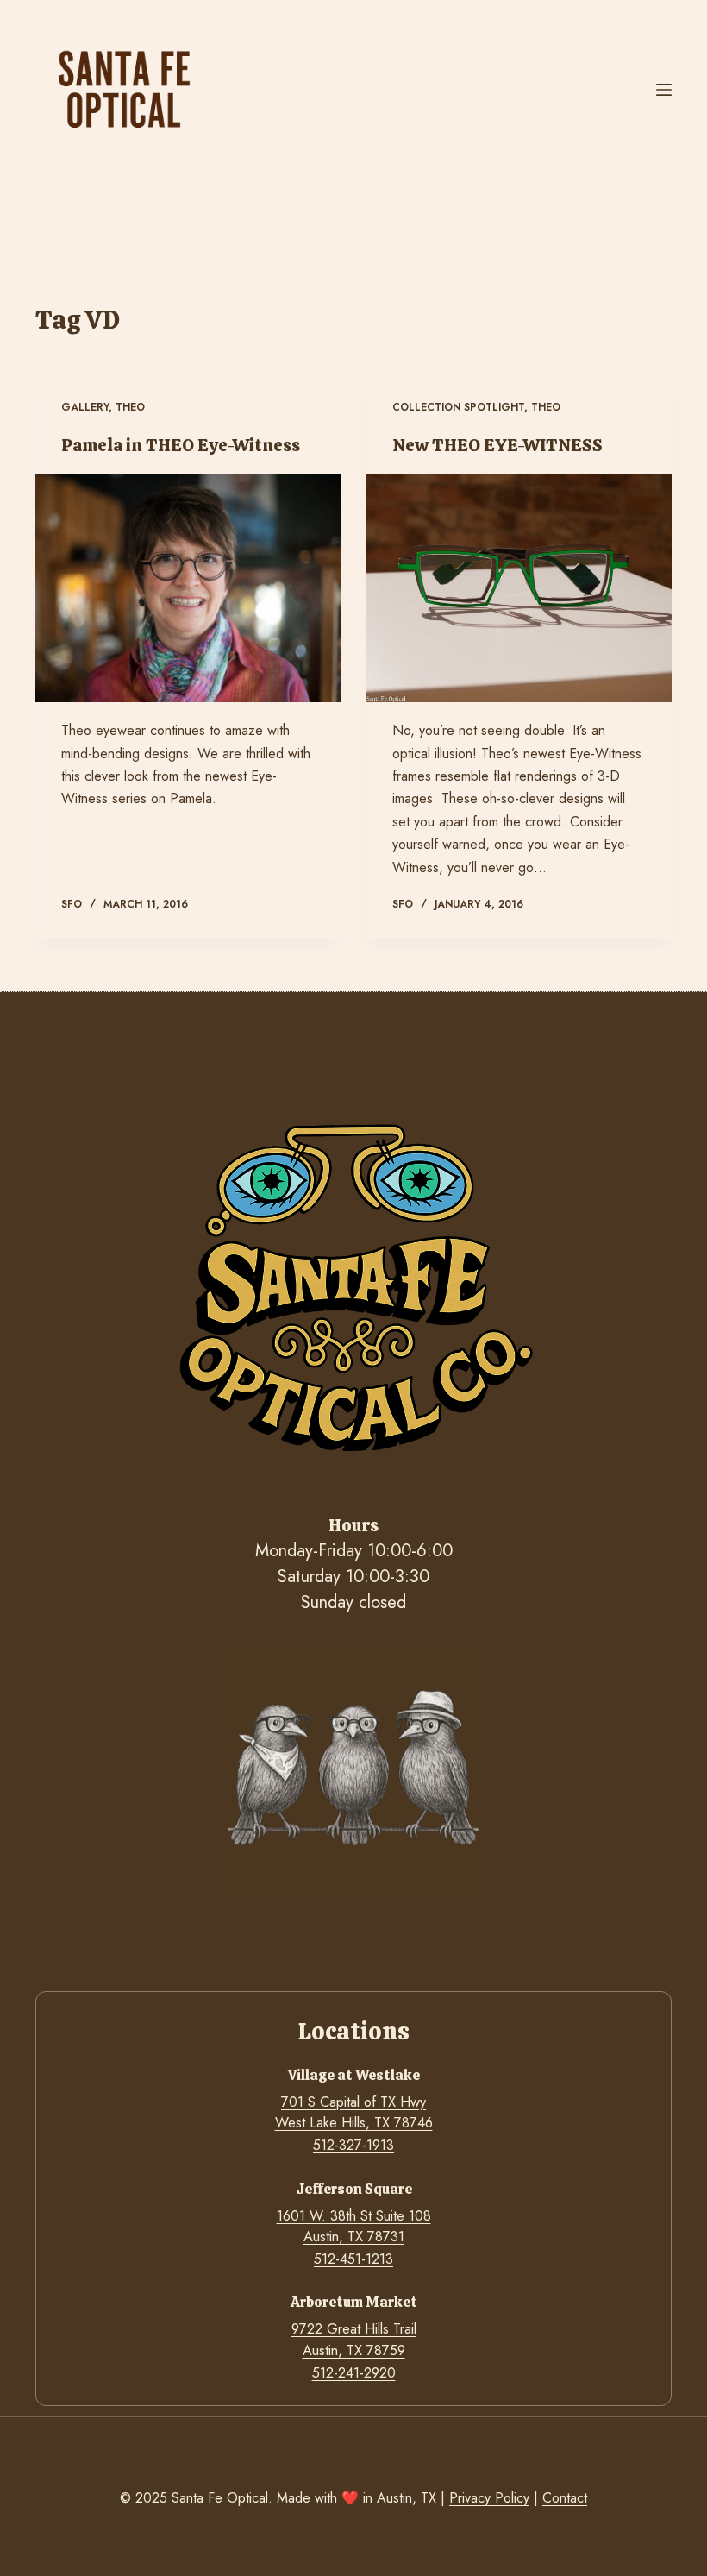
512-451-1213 (353, 2259)
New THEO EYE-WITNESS (497, 445)
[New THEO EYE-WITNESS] (519, 588)
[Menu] (664, 90)
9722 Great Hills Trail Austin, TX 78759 (354, 2339)
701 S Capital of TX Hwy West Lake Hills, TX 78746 (354, 2112)
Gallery (85, 407)
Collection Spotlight (458, 407)
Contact (565, 2498)
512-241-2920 (354, 2373)
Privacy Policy (489, 2498)
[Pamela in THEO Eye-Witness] (188, 588)
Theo (130, 407)
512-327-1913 (353, 2145)
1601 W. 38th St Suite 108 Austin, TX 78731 (354, 2226)
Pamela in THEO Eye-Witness (181, 445)
